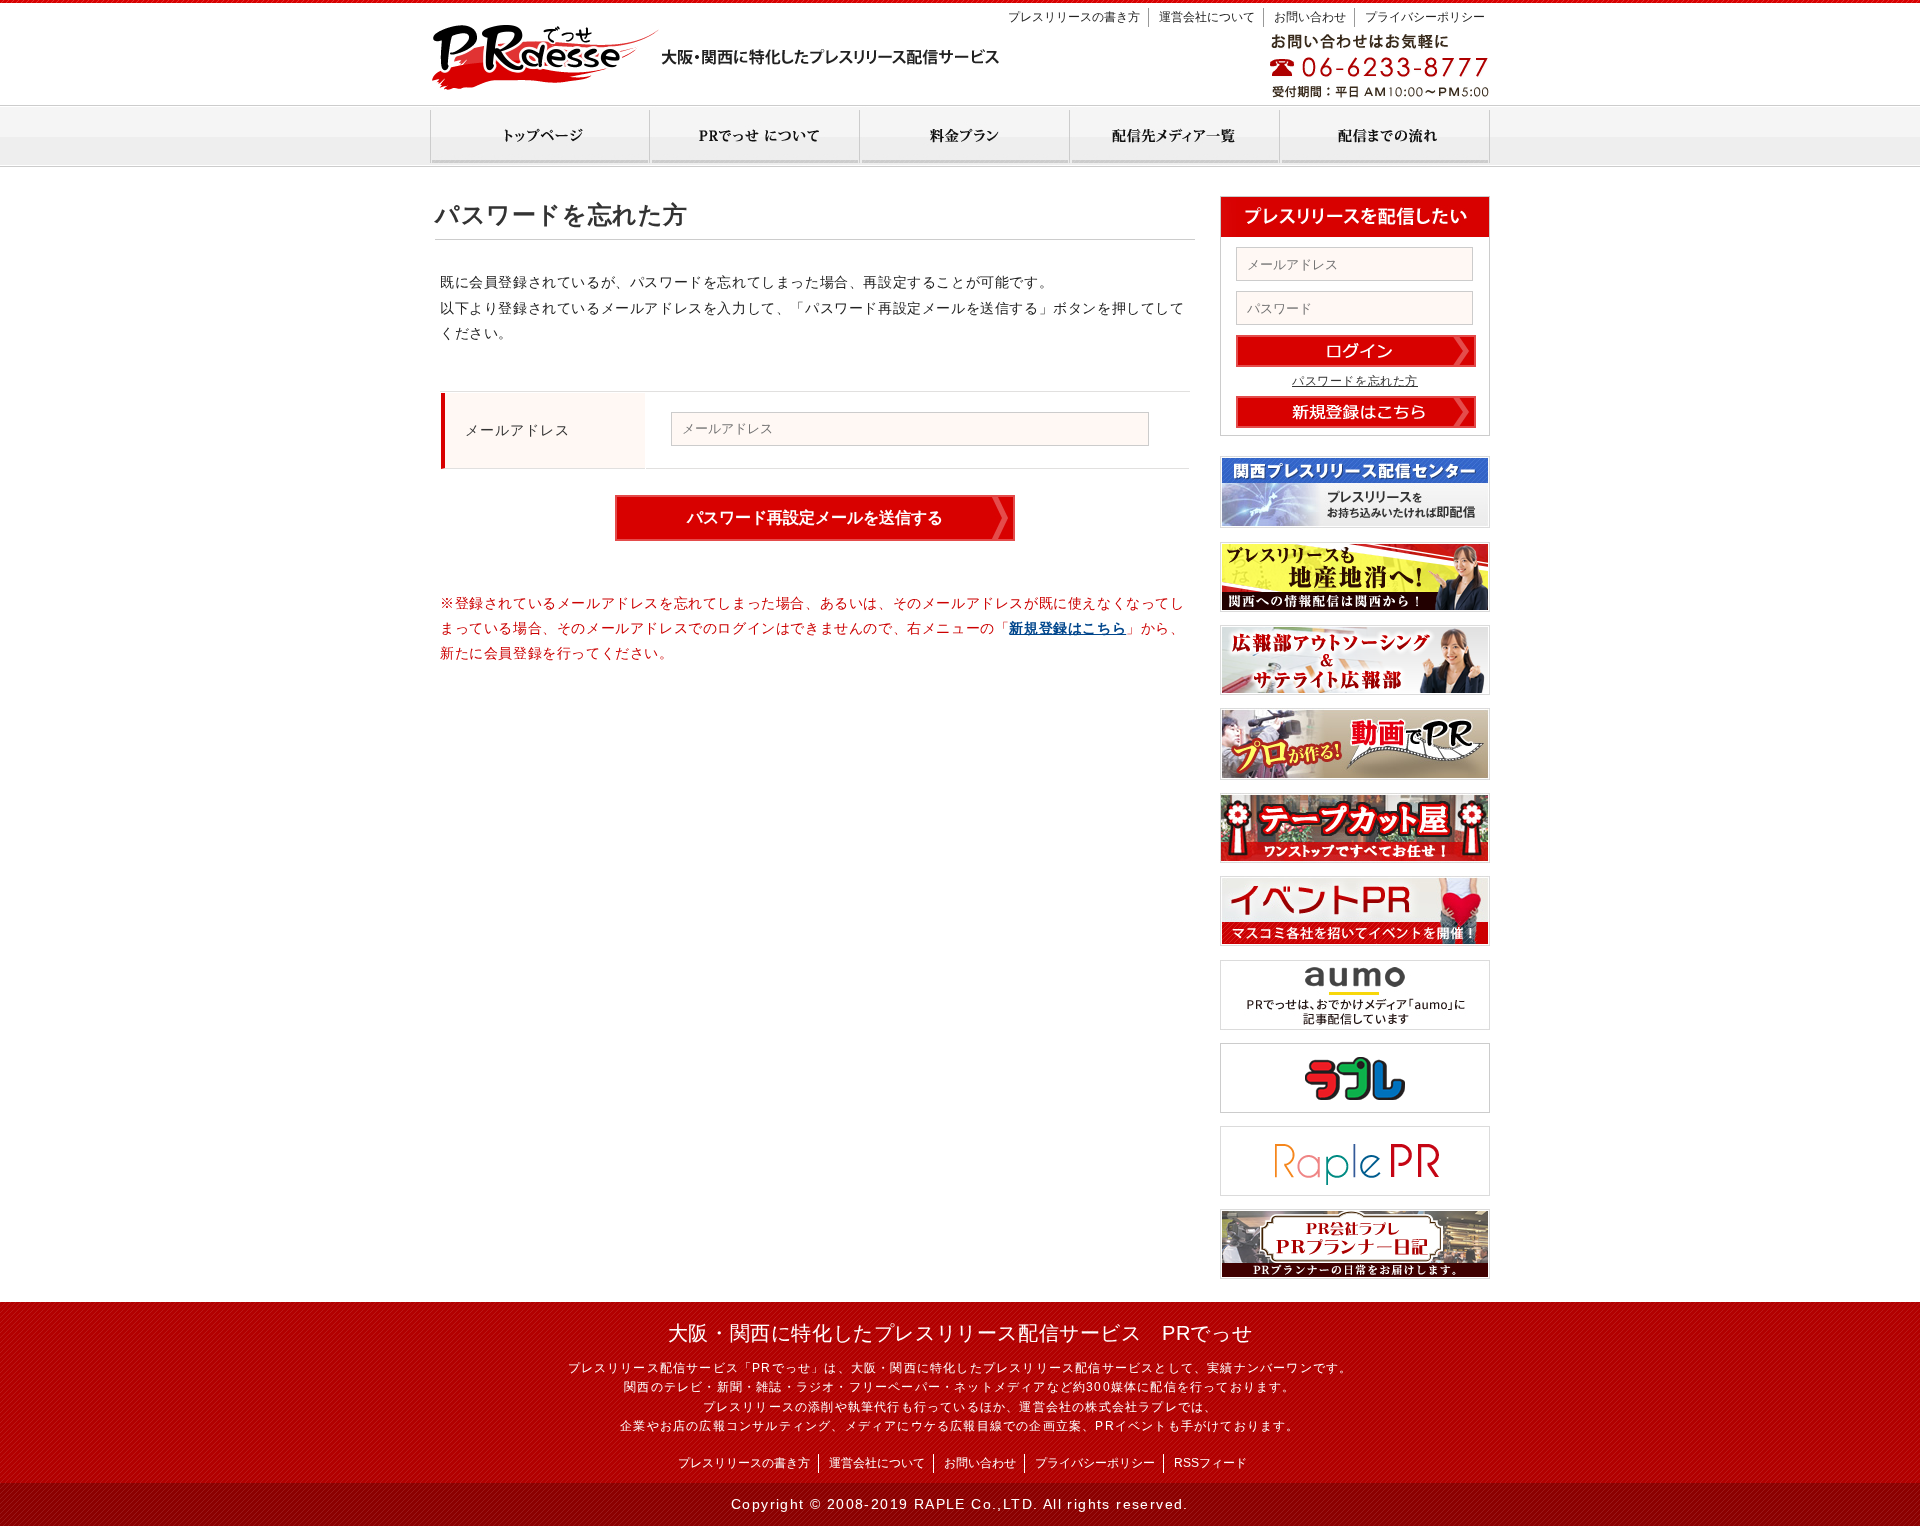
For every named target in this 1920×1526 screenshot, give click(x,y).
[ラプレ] (1355, 1106)
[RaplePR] (1355, 1189)
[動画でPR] (1355, 773)
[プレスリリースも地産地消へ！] (1355, 605)
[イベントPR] (1355, 939)
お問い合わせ (1310, 17)
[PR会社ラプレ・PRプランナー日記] (1355, 1272)
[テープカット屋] (1355, 856)
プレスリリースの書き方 (1074, 17)
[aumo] (1355, 1023)
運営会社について (1207, 17)
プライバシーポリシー (1425, 17)
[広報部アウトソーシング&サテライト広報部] (1355, 688)
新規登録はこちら (1067, 628)
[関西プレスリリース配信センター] (1355, 521)
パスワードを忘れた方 (1355, 381)
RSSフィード (1210, 1463)
